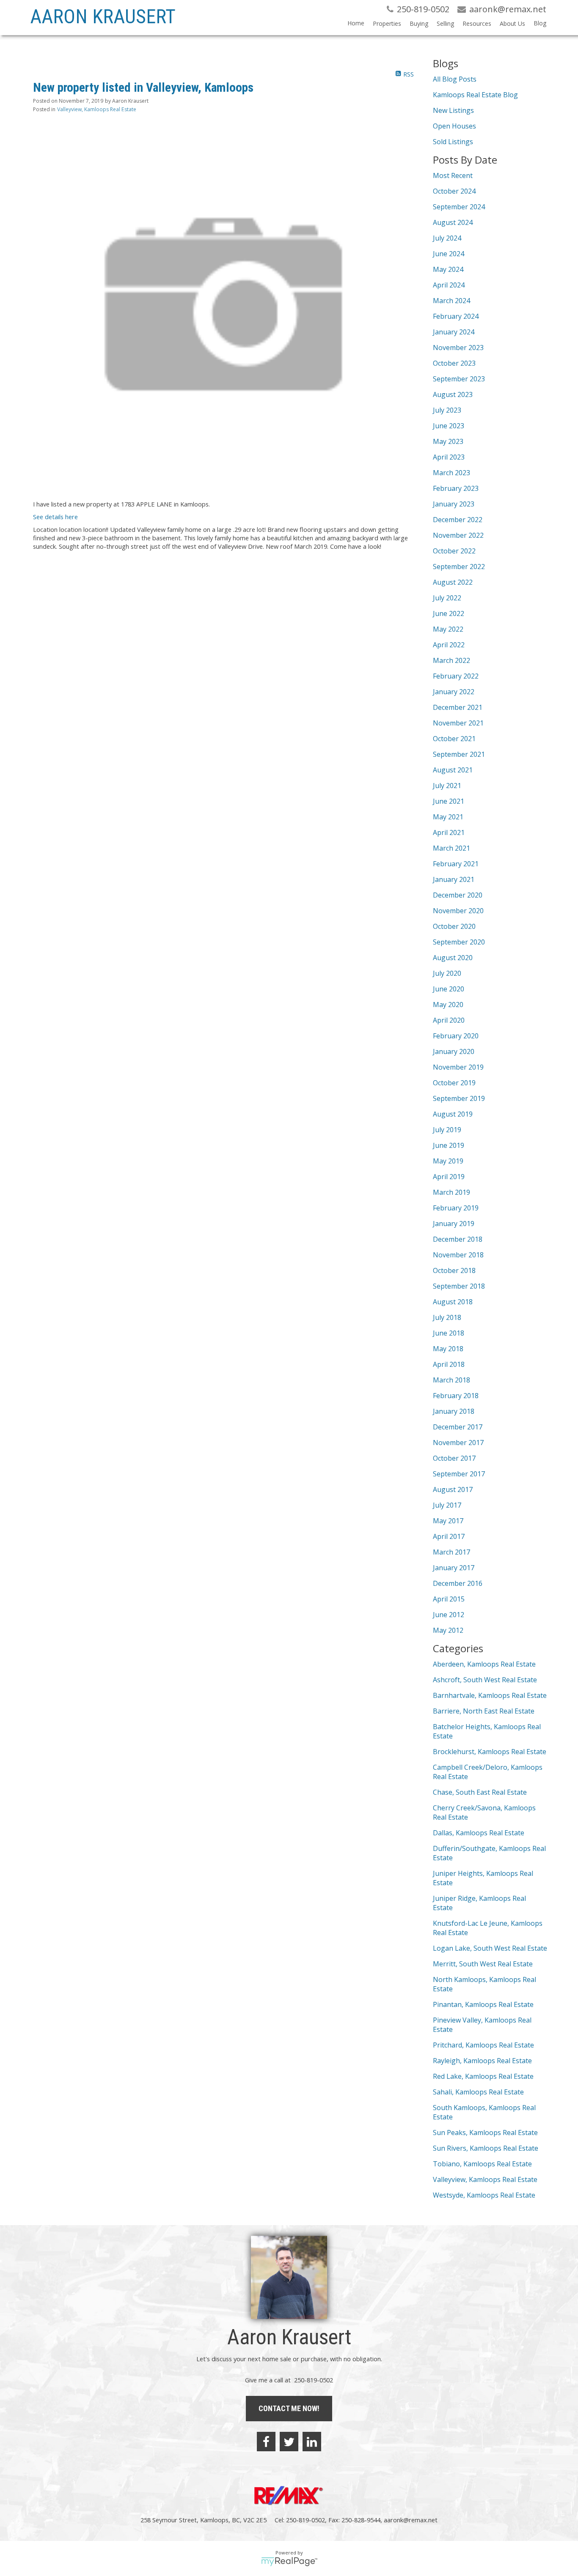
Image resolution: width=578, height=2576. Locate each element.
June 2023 (449, 426)
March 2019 (451, 1192)
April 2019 (449, 1177)
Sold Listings (453, 142)
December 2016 (458, 1583)
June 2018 (449, 1333)
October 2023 (454, 363)
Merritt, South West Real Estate (483, 1964)
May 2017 (448, 1521)
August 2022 (453, 582)
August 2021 (453, 770)
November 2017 (458, 1443)
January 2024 (454, 332)
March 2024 (451, 301)
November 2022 (458, 535)
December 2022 (458, 520)
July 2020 (447, 973)
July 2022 (447, 598)
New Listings (453, 110)
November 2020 (458, 911)
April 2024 (449, 285)
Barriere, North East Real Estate (484, 1711)
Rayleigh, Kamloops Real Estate (482, 2061)
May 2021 (448, 817)
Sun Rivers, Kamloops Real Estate (486, 2148)
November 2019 (458, 1067)
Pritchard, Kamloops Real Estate (483, 2045)
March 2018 (451, 1380)
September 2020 (459, 942)
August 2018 (453, 1302)
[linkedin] (312, 2442)
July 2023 (447, 410)
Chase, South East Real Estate (480, 1792)
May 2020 (448, 1005)
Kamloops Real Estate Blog (475, 95)
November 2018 (458, 1255)
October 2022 (454, 551)
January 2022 (454, 692)
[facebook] (266, 2442)
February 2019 (456, 1208)
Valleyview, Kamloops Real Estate (97, 109)
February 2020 (456, 1036)
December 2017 (458, 1427)
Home (356, 23)
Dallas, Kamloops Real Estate (479, 1833)
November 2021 (458, 723)
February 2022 (456, 676)
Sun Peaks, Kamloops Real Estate (485, 2133)
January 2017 (454, 1568)
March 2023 (451, 473)
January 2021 (454, 879)
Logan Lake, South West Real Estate (490, 1948)
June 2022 (449, 613)
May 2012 (448, 1630)
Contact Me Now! (289, 2408)
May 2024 (448, 269)
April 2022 (449, 645)
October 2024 (454, 191)
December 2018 (458, 1239)
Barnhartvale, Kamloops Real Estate (490, 1695)
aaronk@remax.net (411, 2520)
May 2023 (448, 441)
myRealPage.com (289, 2562)
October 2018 (454, 1270)
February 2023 (456, 488)
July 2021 (447, 786)
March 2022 (451, 660)
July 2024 (447, 238)
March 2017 (451, 1552)
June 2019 (449, 1145)
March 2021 (451, 848)
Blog (540, 23)
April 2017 (449, 1536)
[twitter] (289, 2442)
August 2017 (453, 1489)
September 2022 (459, 567)
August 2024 (453, 222)
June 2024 (449, 254)
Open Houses (454, 126)
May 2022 (448, 629)
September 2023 (459, 379)
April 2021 (449, 832)
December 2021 (458, 707)
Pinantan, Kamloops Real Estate (483, 2004)
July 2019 (447, 1130)
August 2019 (453, 1114)
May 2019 (448, 1161)
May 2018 (448, 1349)
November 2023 (458, 348)
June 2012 (449, 1615)
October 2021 (454, 739)
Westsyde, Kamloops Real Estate (484, 2195)
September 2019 (459, 1098)
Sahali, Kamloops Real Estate (478, 2092)
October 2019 (454, 1083)
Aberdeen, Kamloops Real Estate (484, 1664)
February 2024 (456, 316)
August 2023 (453, 394)
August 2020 (453, 958)
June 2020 (449, 989)
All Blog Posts (455, 79)
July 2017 (447, 1505)
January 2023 (454, 504)
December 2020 (458, 895)
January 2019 (454, 1224)
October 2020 (454, 926)
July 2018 (447, 1317)
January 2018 (454, 1411)
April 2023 (449, 457)
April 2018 (449, 1364)
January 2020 (454, 1051)
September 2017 (459, 1474)
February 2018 (456, 1396)
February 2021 (456, 864)
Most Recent (453, 175)
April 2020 (449, 1020)
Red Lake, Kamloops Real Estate (483, 2076)
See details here (55, 517)
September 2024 (459, 207)
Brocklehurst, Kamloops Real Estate (490, 1752)
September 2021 (459, 754)
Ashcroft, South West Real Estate (485, 1680)
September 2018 (459, 1286)
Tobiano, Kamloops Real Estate (482, 2164)
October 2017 (454, 1458)
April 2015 (449, 1599)
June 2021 (449, 801)
